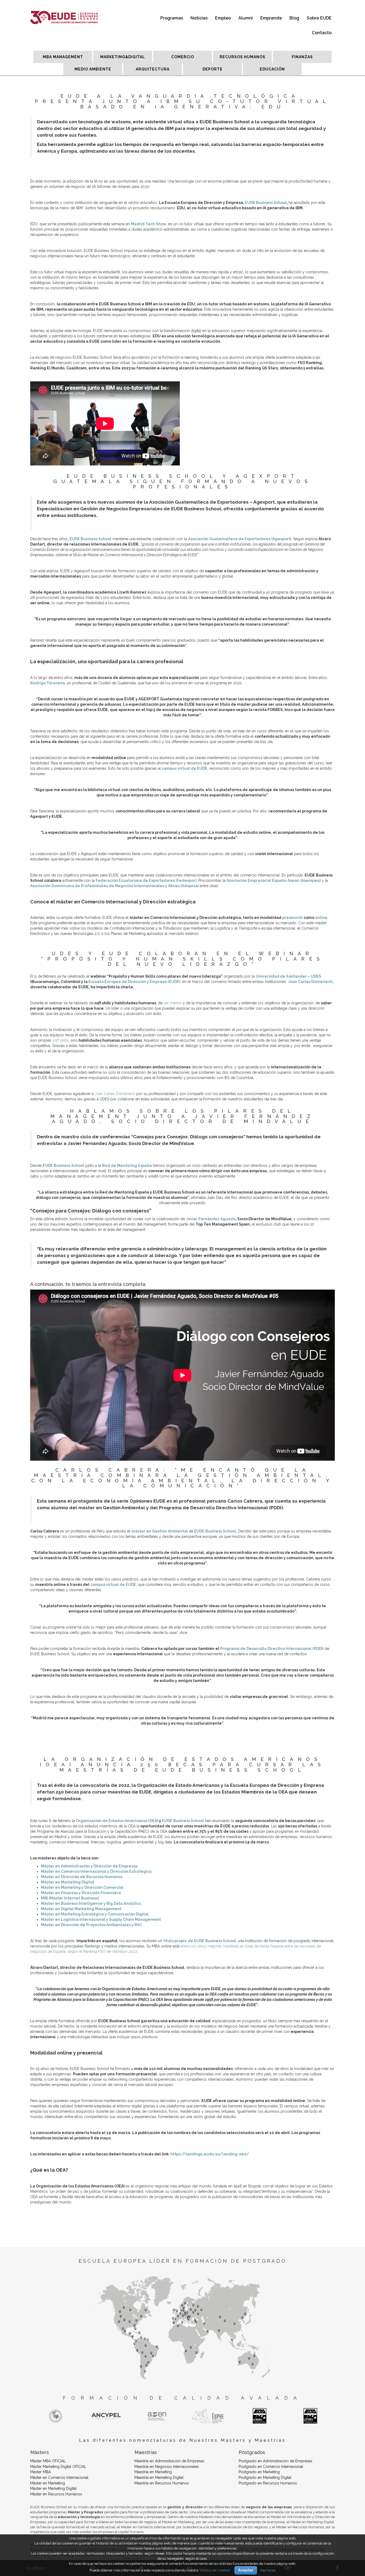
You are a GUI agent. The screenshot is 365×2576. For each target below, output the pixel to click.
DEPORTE (213, 69)
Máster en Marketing (48, 2483)
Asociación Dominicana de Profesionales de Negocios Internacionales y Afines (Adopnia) (114, 886)
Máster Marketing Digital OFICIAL (58, 2467)
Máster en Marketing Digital (53, 2488)
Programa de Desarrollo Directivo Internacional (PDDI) (272, 1649)
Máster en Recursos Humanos (56, 2494)
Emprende (271, 18)
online (321, 918)
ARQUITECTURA (153, 69)
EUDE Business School (266, 203)
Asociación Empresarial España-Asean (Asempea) (274, 880)
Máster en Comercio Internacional (59, 2478)
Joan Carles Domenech (310, 982)
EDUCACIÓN (272, 69)
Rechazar (268, 2570)
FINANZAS (302, 57)
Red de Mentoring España (127, 1165)
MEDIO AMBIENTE (93, 69)
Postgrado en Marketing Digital (265, 2478)
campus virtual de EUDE (185, 768)
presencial (292, 918)
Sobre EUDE (319, 18)
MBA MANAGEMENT (63, 57)
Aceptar (246, 2570)
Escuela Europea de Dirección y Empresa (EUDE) (134, 982)
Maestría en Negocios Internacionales (167, 2467)
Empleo (223, 18)
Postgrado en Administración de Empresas (275, 2461)
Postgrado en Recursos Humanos (268, 2483)
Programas (172, 18)
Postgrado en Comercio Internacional (271, 2467)
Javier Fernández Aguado (211, 1219)
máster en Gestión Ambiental (160, 1531)
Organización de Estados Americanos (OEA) (117, 1821)
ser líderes (173, 1003)
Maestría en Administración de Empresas (169, 2461)
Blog (294, 18)
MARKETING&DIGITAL (123, 57)
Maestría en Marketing (153, 2472)
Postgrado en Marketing (259, 2472)
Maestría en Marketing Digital (159, 2478)
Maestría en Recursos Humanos (162, 2483)
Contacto (322, 33)
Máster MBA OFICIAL (48, 2461)
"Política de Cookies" (215, 2570)
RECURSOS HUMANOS (242, 57)
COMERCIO (183, 57)
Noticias (199, 18)
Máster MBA (40, 2472)
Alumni (246, 18)
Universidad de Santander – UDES (288, 976)
